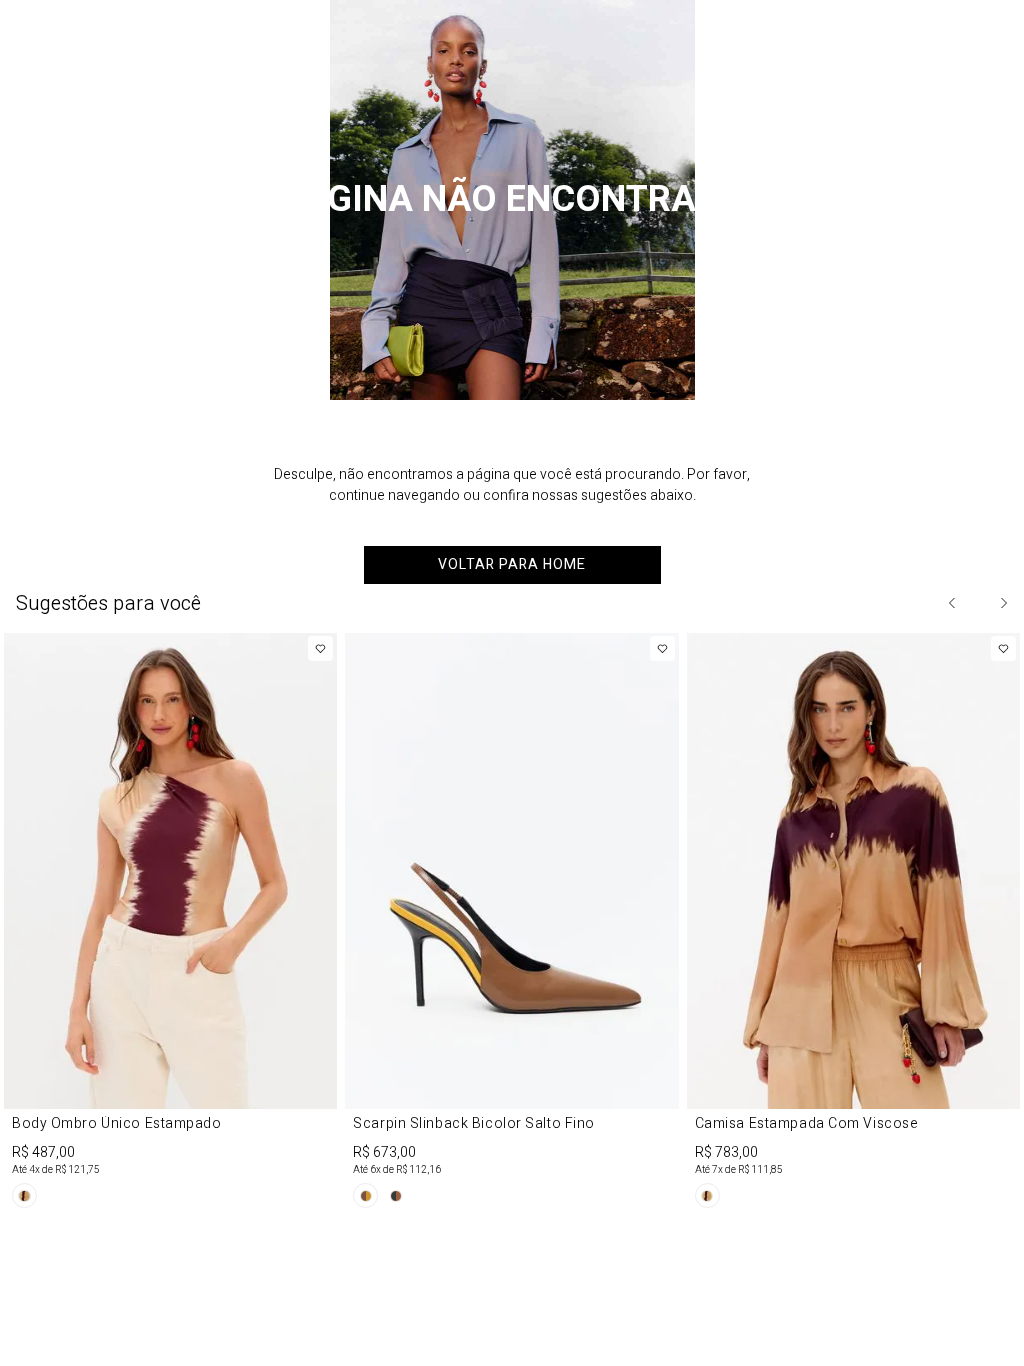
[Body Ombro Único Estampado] (170, 924)
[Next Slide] (1003, 603)
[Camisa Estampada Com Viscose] (853, 924)
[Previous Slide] (953, 603)
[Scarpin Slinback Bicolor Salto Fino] (511, 924)
